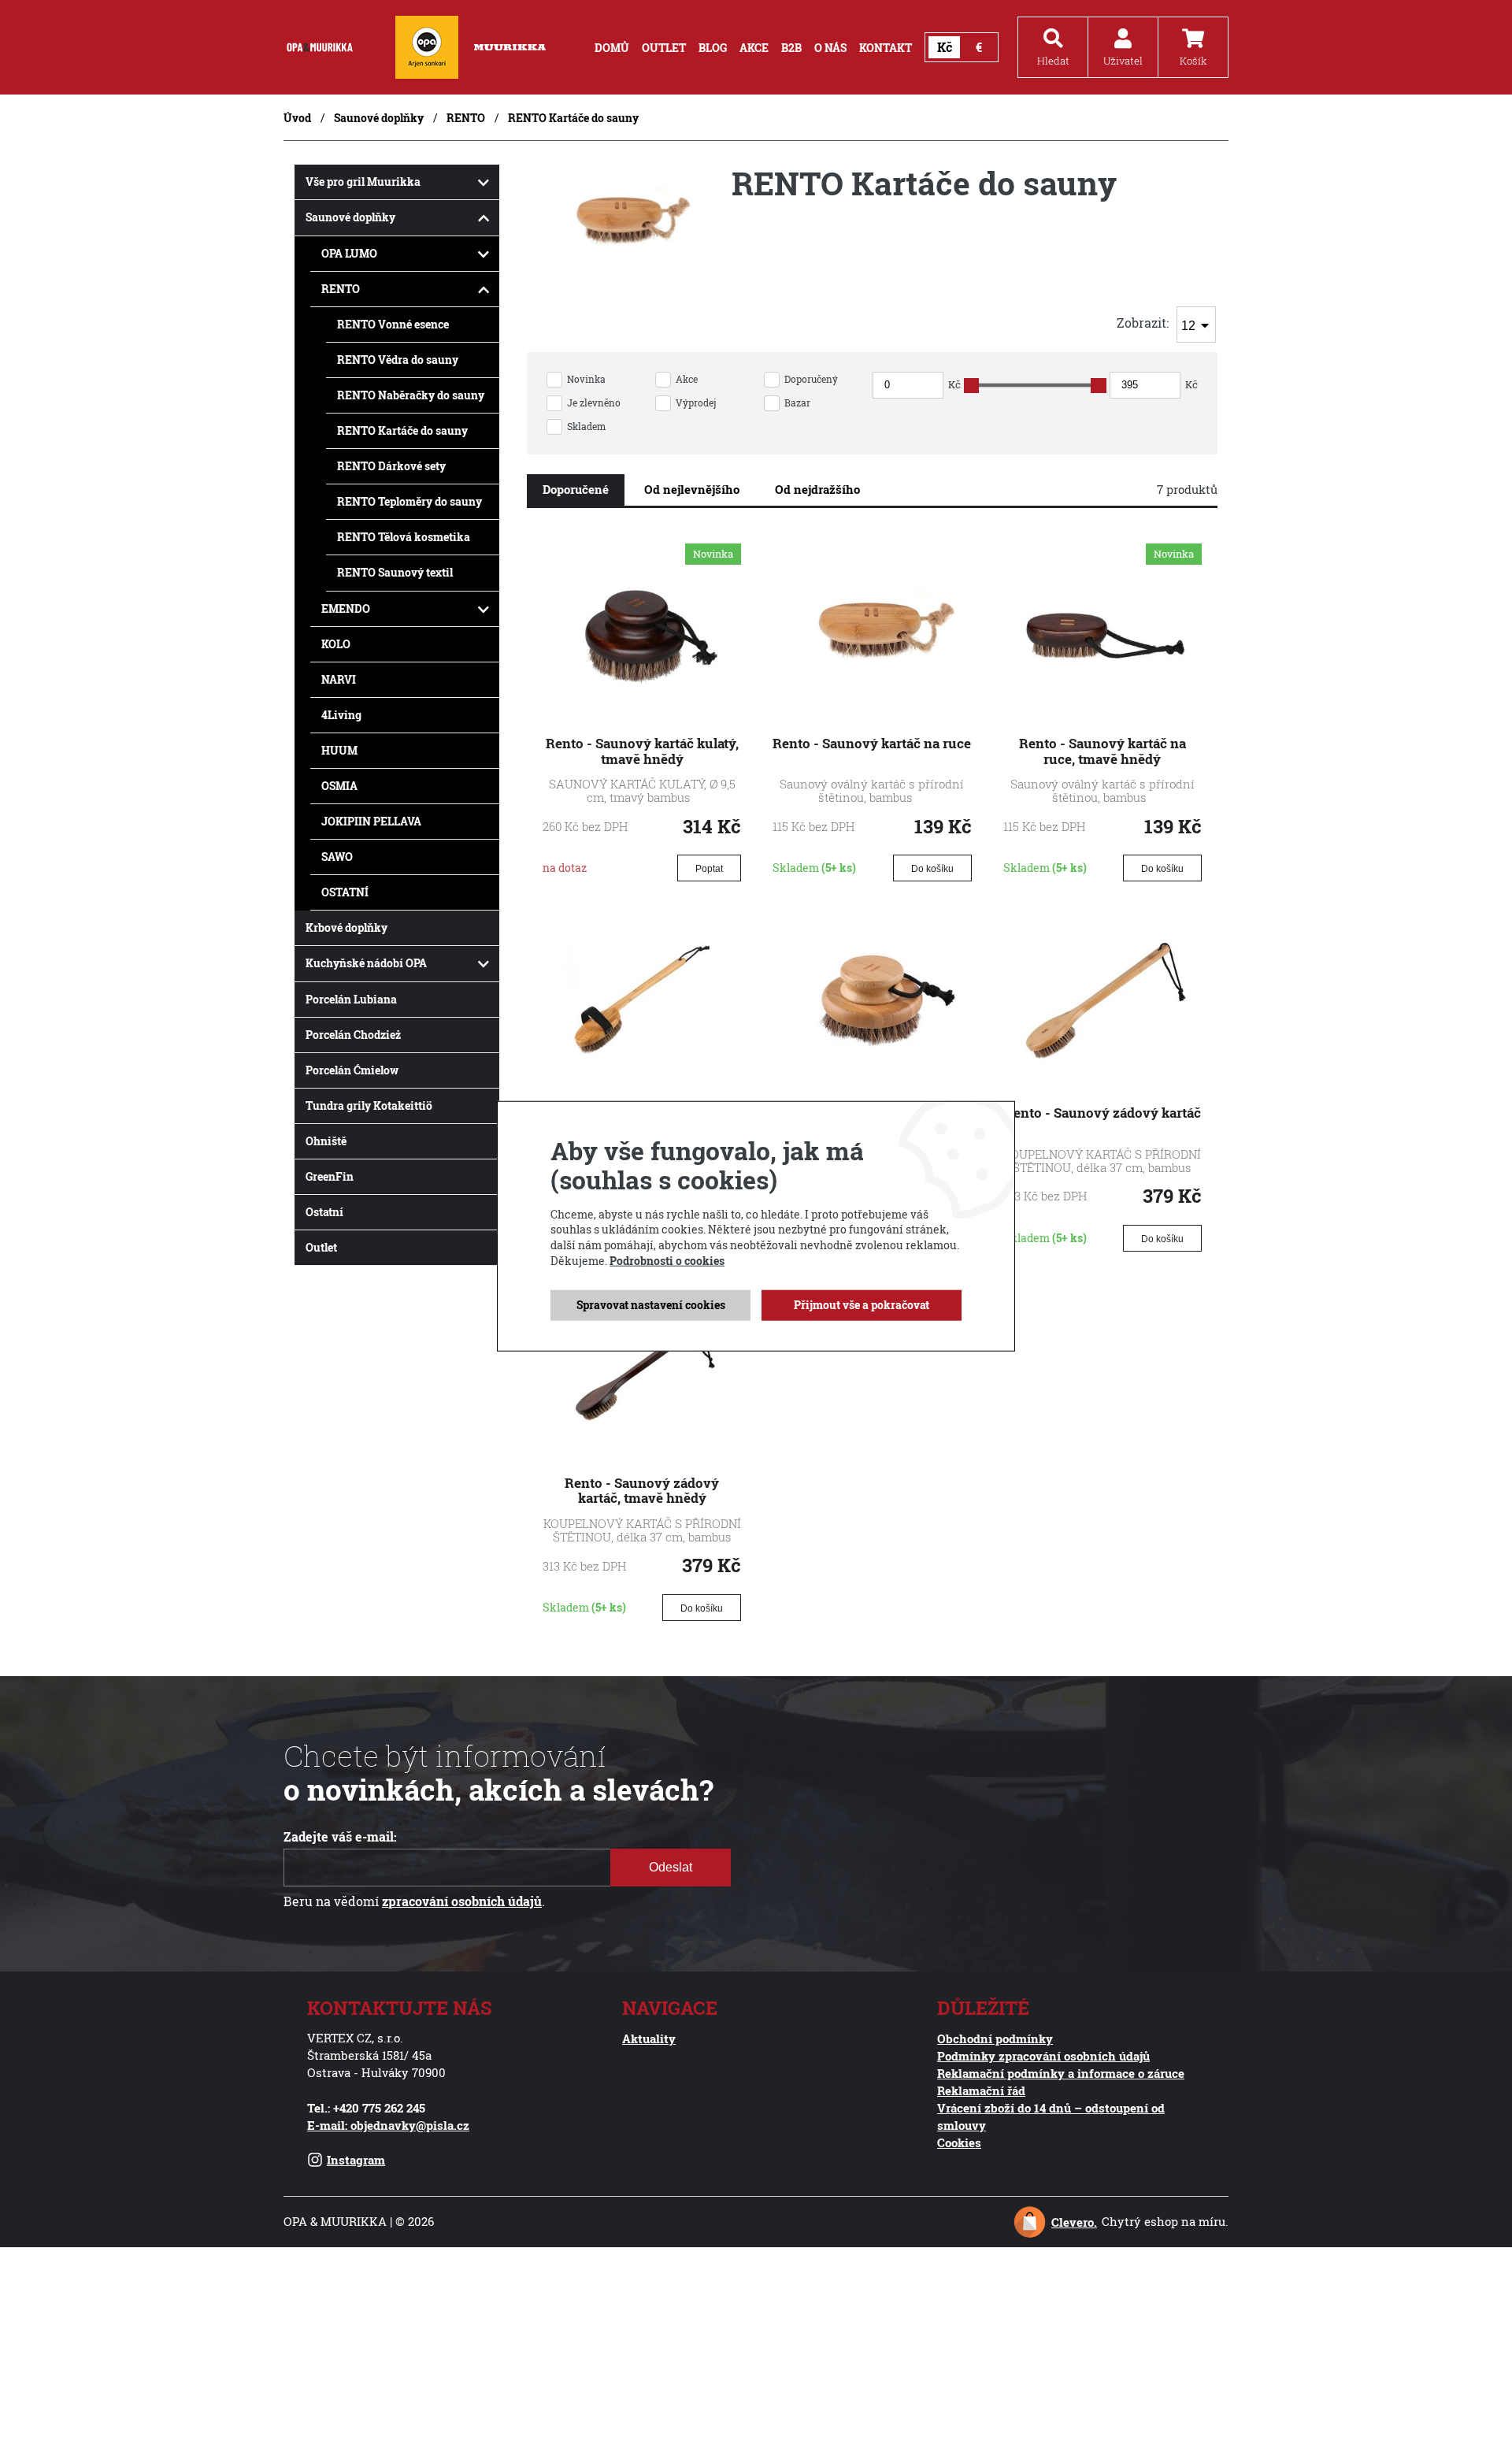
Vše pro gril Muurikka (363, 182)
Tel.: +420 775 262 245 (366, 2108)
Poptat (709, 869)
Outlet (321, 1247)
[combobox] (1196, 325)
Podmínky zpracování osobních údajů (1043, 2056)
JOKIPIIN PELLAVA (371, 821)
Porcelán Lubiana (351, 999)
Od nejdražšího (817, 489)
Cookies (959, 2142)
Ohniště (326, 1141)
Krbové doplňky (346, 927)
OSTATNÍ (345, 892)
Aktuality (649, 2038)
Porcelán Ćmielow (352, 1070)
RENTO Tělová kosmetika (404, 537)
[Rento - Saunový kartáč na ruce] (872, 713)
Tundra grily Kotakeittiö (369, 1105)
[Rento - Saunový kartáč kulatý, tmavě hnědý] (642, 713)
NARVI (339, 679)
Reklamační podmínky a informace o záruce (1061, 2073)
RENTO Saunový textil (395, 572)
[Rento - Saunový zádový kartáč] (1102, 1082)
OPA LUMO (349, 253)
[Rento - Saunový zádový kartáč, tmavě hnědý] (642, 1452)
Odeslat (671, 1867)
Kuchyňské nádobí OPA (366, 963)
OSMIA (339, 786)
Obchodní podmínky (995, 2038)
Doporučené (576, 489)
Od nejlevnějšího (692, 489)
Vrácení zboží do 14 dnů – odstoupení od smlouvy (1051, 2116)
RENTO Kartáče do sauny (402, 430)
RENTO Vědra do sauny (398, 360)
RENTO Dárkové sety (391, 466)
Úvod (297, 118)
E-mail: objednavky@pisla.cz (388, 2125)
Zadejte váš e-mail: (340, 1837)
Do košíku (932, 869)
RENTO (466, 118)
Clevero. (1074, 2222)
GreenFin (330, 1176)
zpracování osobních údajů (462, 1901)
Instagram (356, 2160)
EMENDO (346, 608)
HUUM (339, 750)
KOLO (336, 644)
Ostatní (324, 1212)
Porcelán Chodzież (353, 1035)
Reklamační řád (981, 2090)
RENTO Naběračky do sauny (411, 395)
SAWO (337, 857)
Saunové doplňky (379, 118)
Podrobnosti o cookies (667, 1260)
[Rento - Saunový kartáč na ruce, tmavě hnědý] (1102, 713)
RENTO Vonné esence (393, 324)
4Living (341, 715)
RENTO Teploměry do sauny (409, 501)
